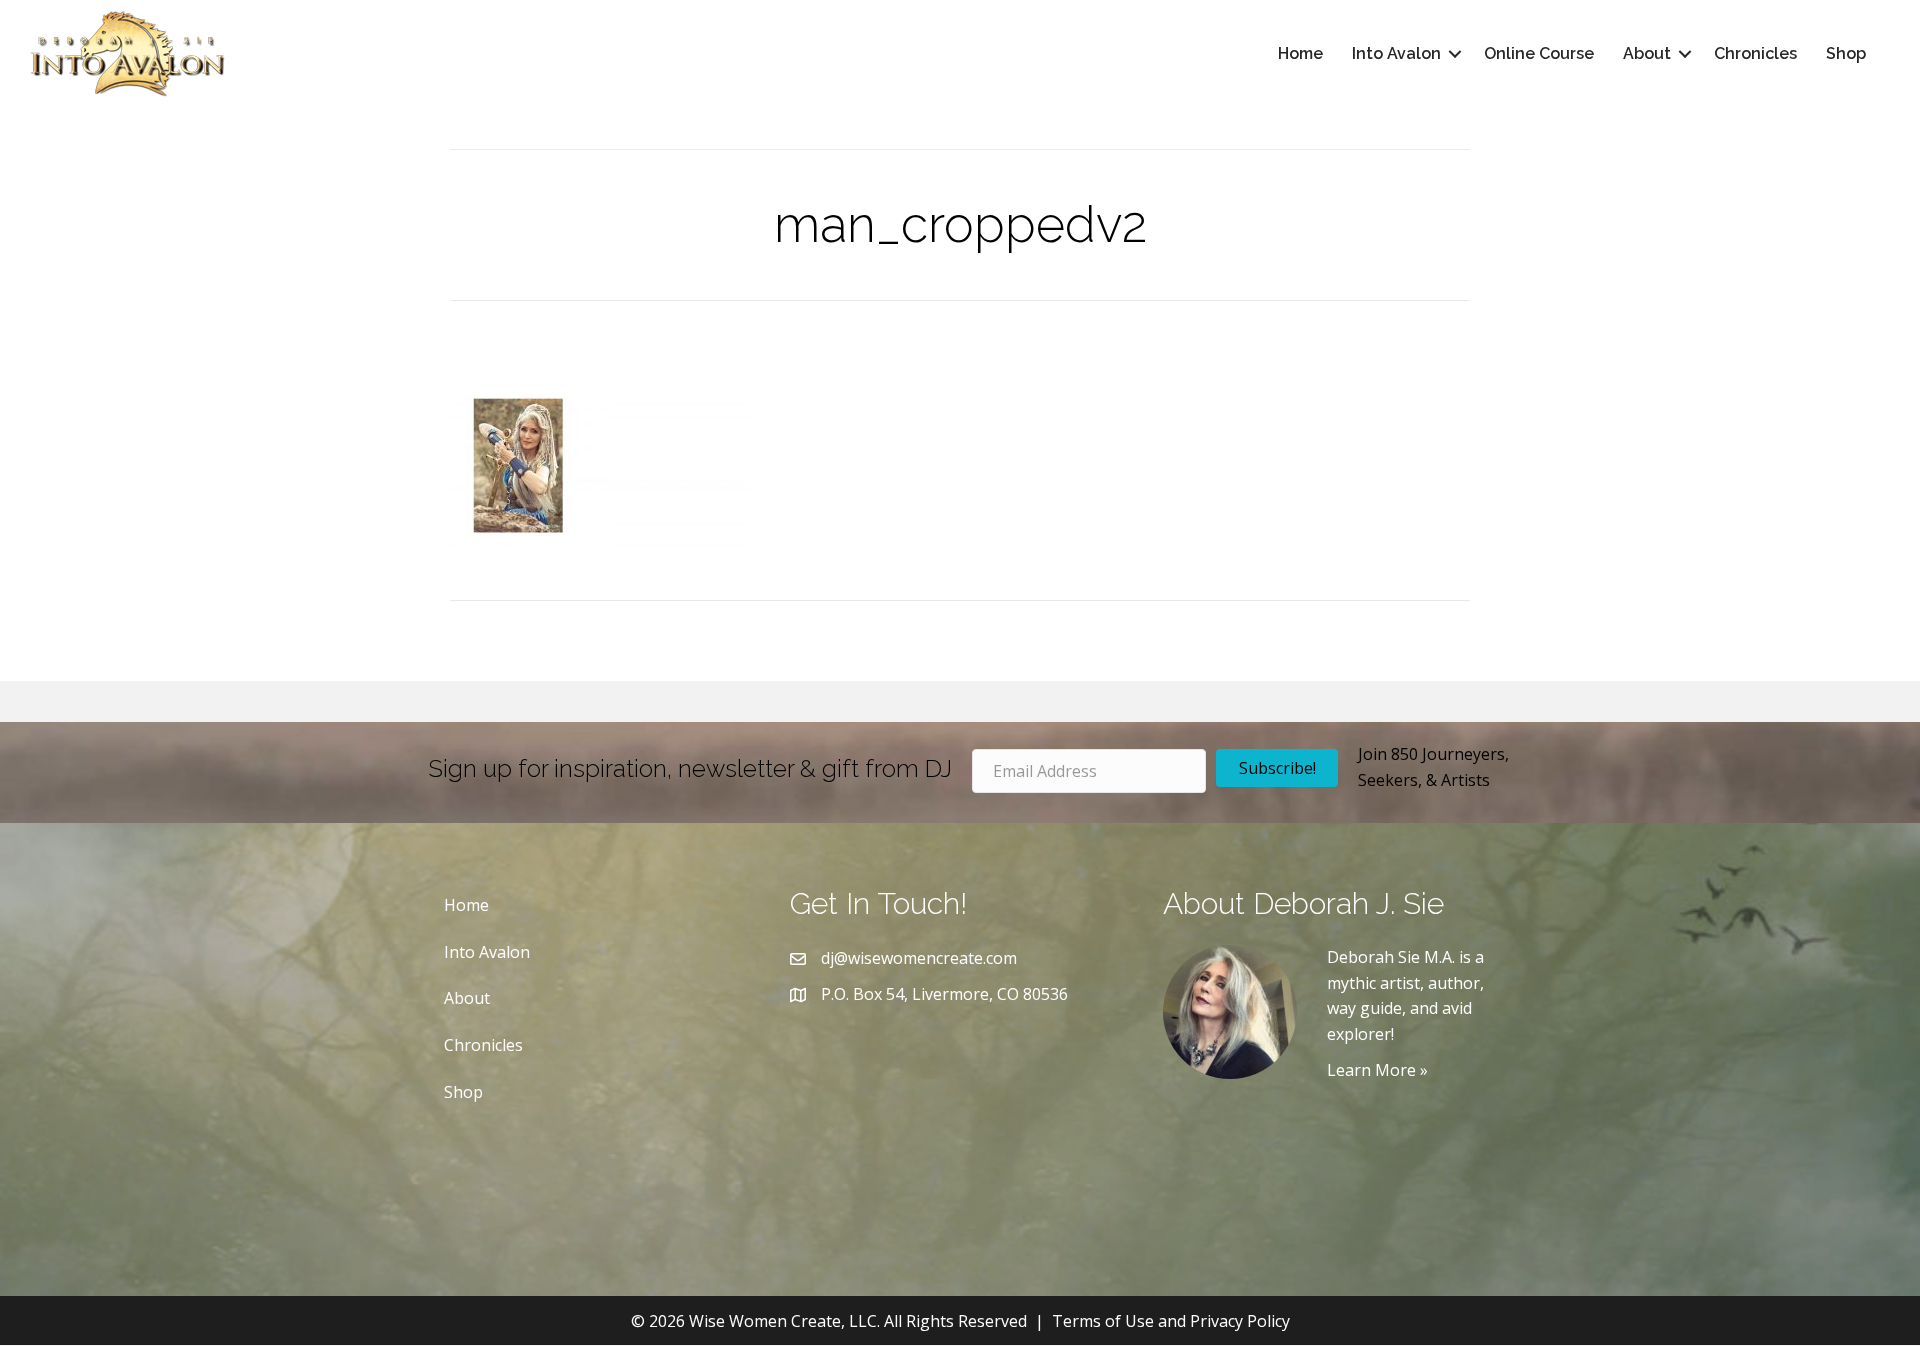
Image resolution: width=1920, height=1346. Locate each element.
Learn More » (1377, 1070)
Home (1300, 53)
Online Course (1539, 53)
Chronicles (1755, 53)
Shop (1846, 53)
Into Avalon (1396, 53)
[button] (1455, 54)
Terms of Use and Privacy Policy (1171, 1321)
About (1647, 53)
